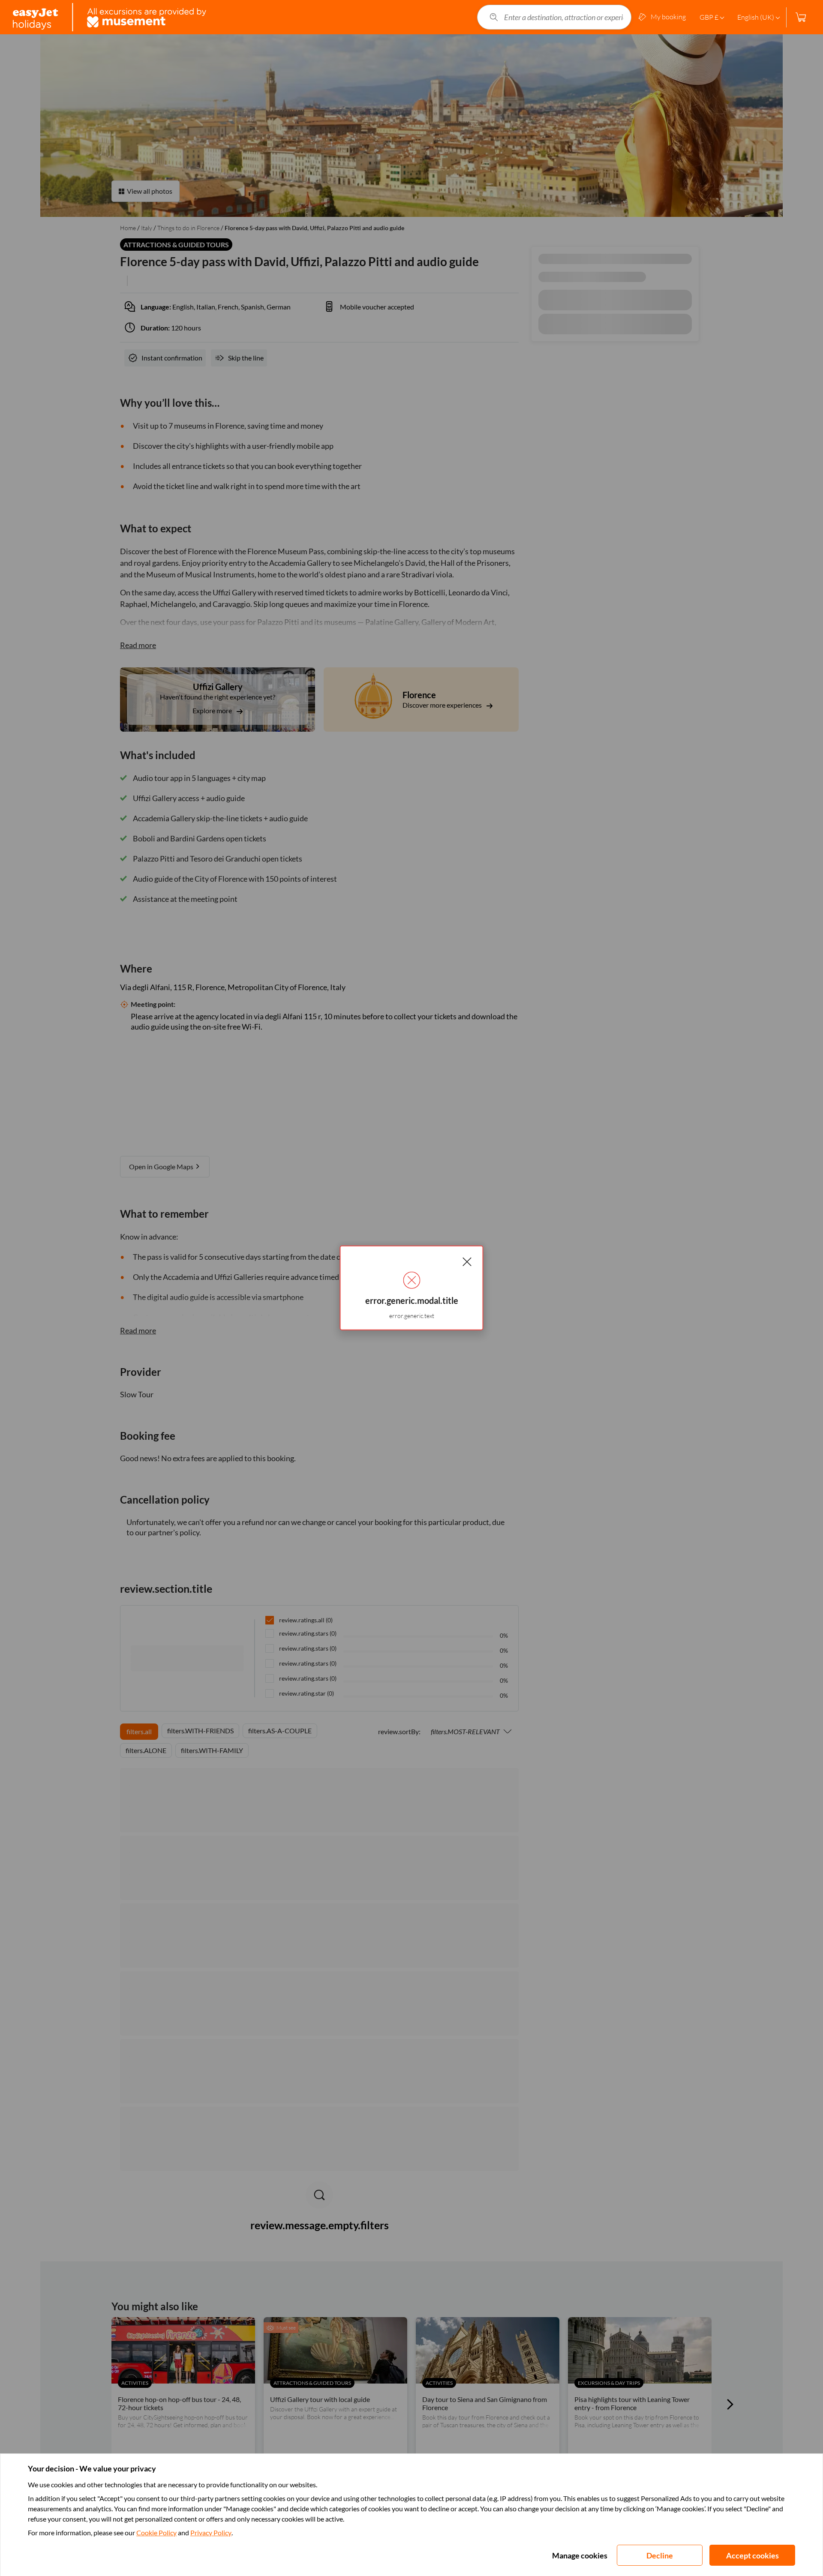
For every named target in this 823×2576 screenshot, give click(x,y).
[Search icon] (494, 17)
